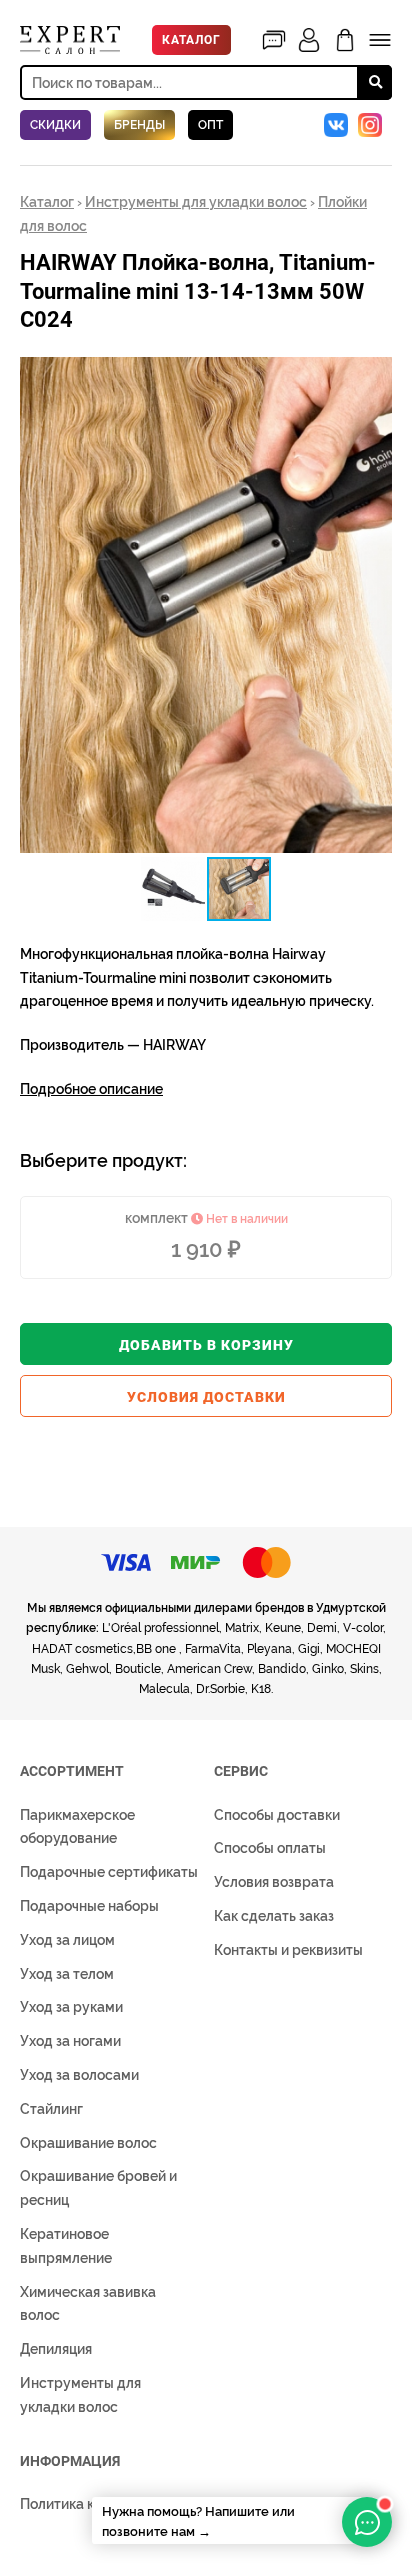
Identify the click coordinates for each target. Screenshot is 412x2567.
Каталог (191, 40)
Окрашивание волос (88, 2143)
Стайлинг (51, 2109)
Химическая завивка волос (88, 2304)
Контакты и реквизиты (288, 1950)
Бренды (139, 125)
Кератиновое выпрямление (66, 2246)
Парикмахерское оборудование (77, 1827)
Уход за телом (67, 1974)
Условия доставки (206, 1397)
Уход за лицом (67, 1940)
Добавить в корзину (206, 1345)
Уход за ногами (70, 2041)
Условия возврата (274, 1882)
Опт (210, 125)
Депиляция (56, 2349)
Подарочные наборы (89, 1906)
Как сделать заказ (274, 1916)
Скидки (55, 125)
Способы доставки (277, 1815)
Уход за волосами (79, 2075)
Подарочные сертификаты (109, 1872)
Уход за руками (71, 2007)
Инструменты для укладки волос (196, 202)
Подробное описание (91, 1089)
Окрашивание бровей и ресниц (98, 2188)
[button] (374, 373)
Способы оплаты (270, 1848)
